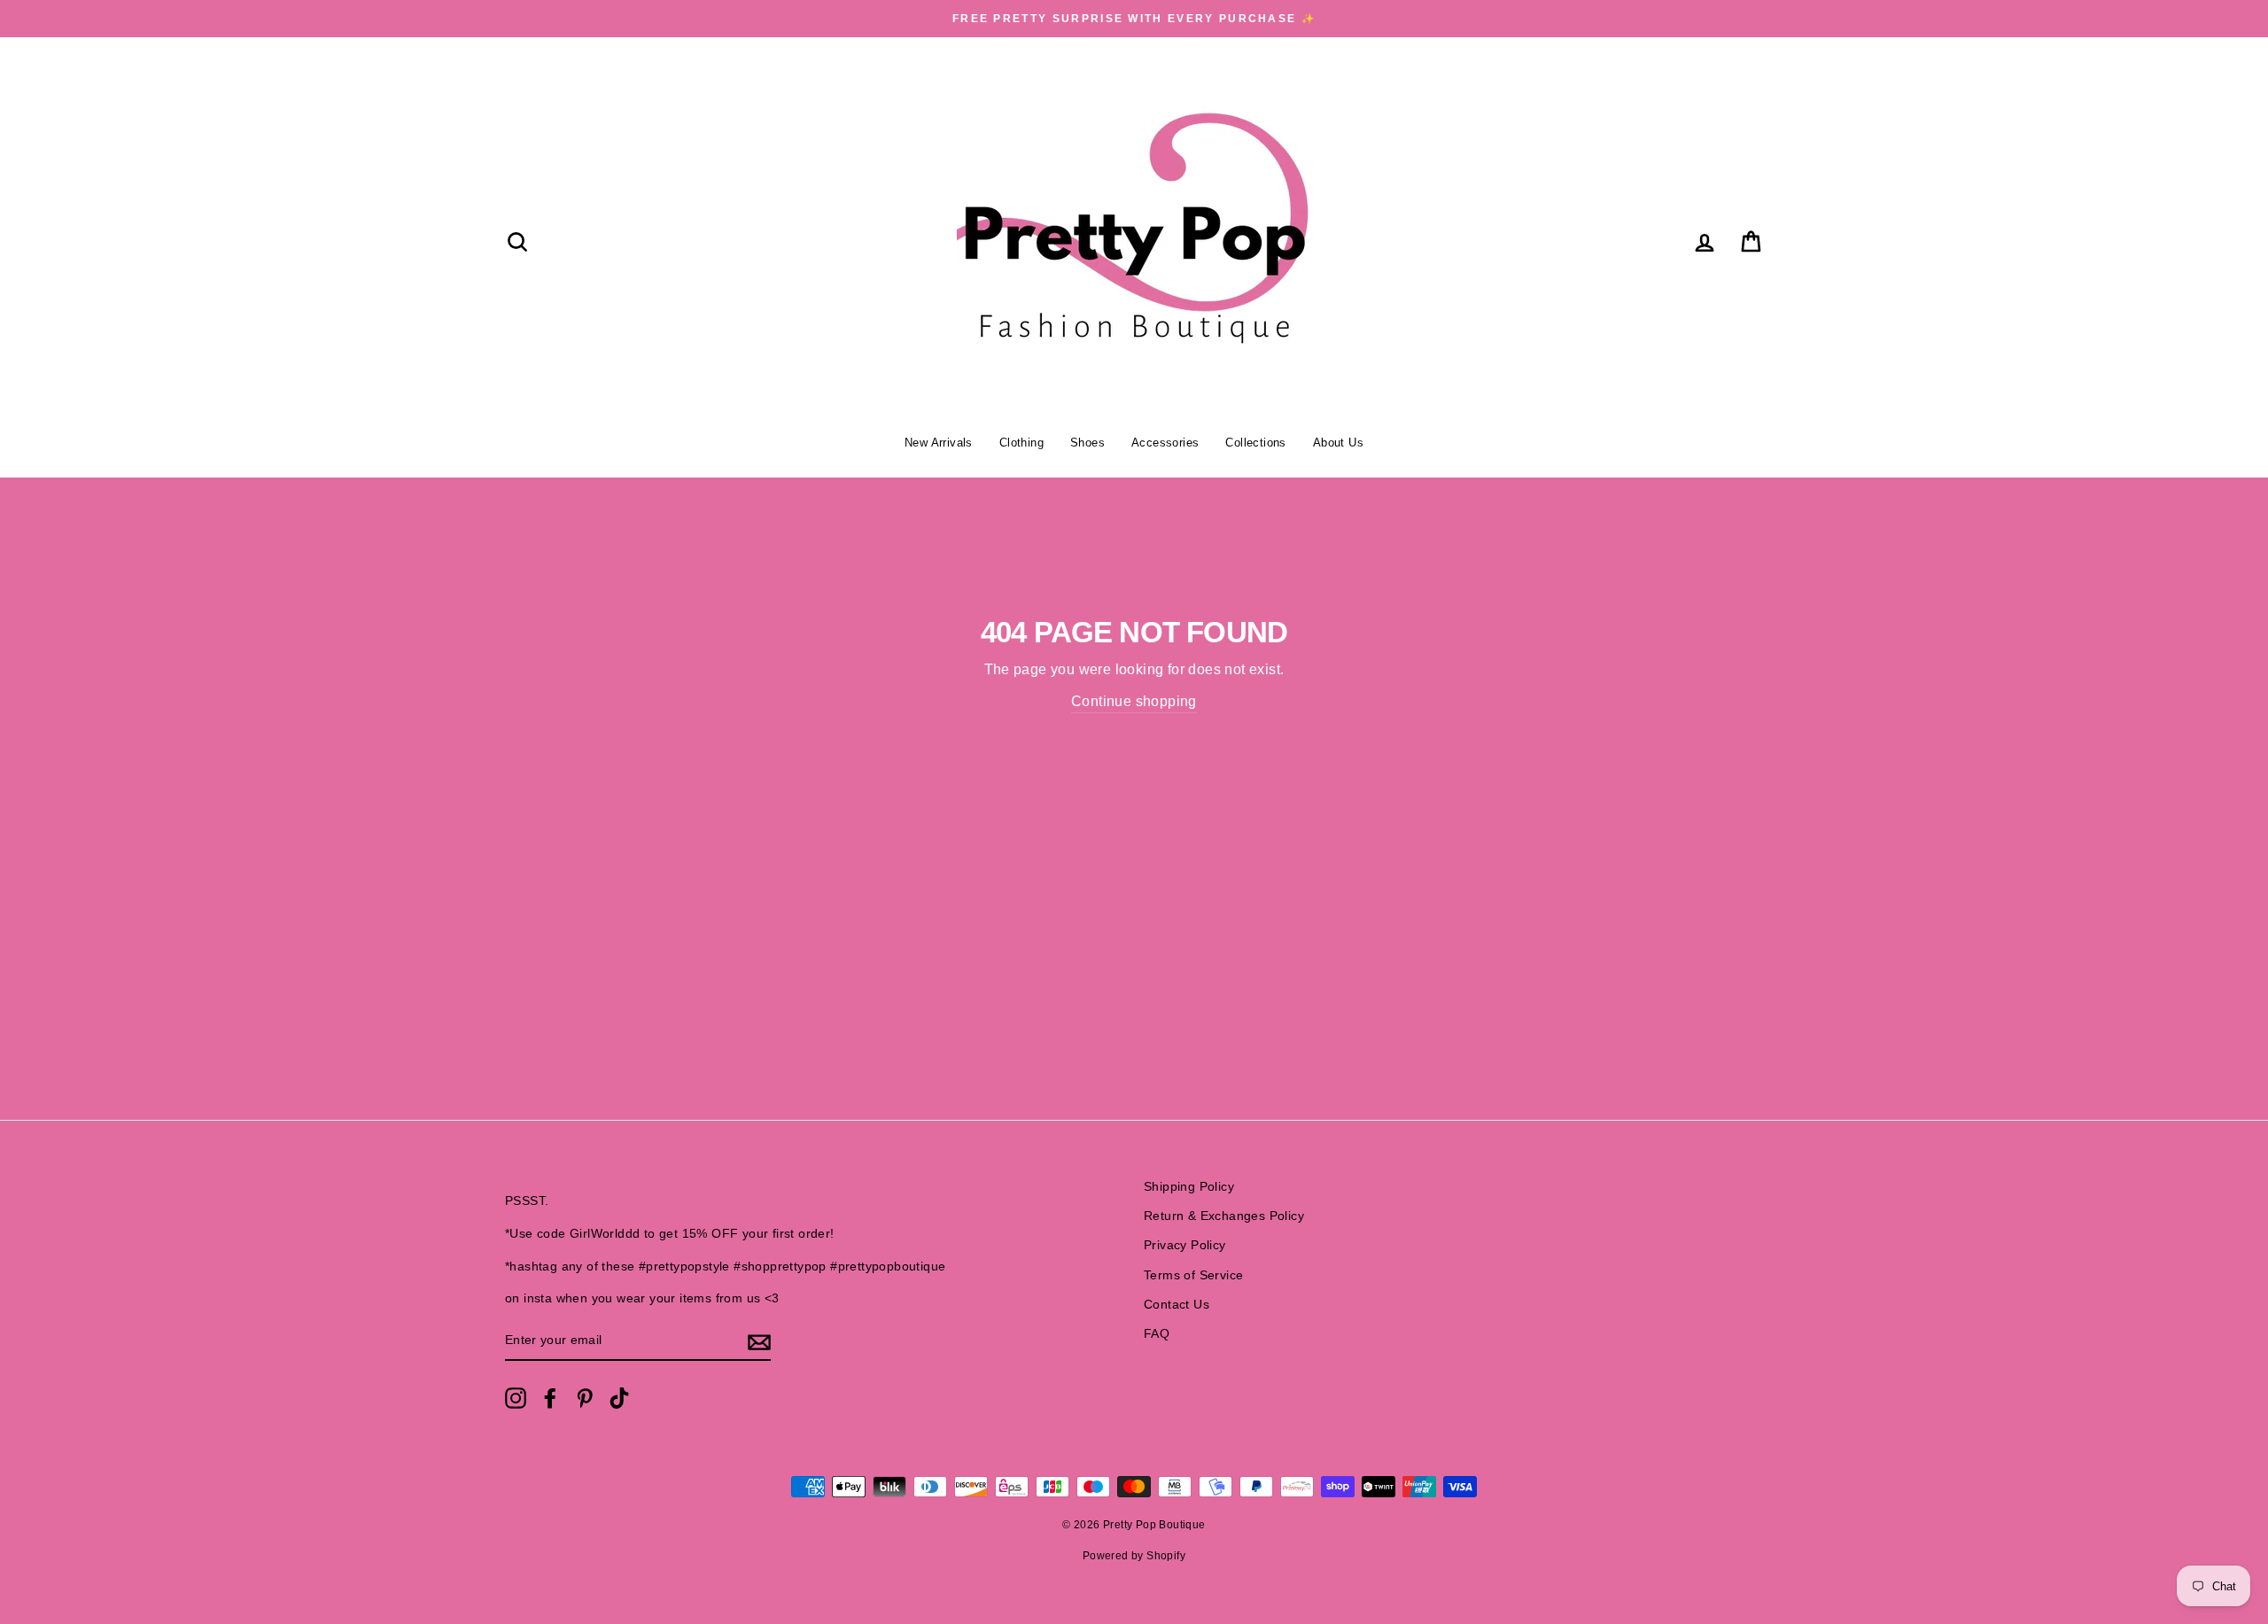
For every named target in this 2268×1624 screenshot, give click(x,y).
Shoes (1087, 443)
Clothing (1021, 443)
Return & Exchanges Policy (1224, 1216)
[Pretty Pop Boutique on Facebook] (550, 1398)
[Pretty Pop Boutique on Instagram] (516, 1398)
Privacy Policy (1185, 1245)
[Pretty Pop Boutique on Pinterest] (585, 1398)
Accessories (1165, 443)
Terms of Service (1193, 1275)
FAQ (1157, 1334)
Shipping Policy (1189, 1187)
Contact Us (1177, 1305)
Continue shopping (1134, 701)
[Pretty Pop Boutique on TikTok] (619, 1398)
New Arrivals (939, 443)
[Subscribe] (759, 1341)
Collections (1255, 443)
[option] (1134, 19)
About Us (1338, 443)
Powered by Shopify (1134, 1556)
